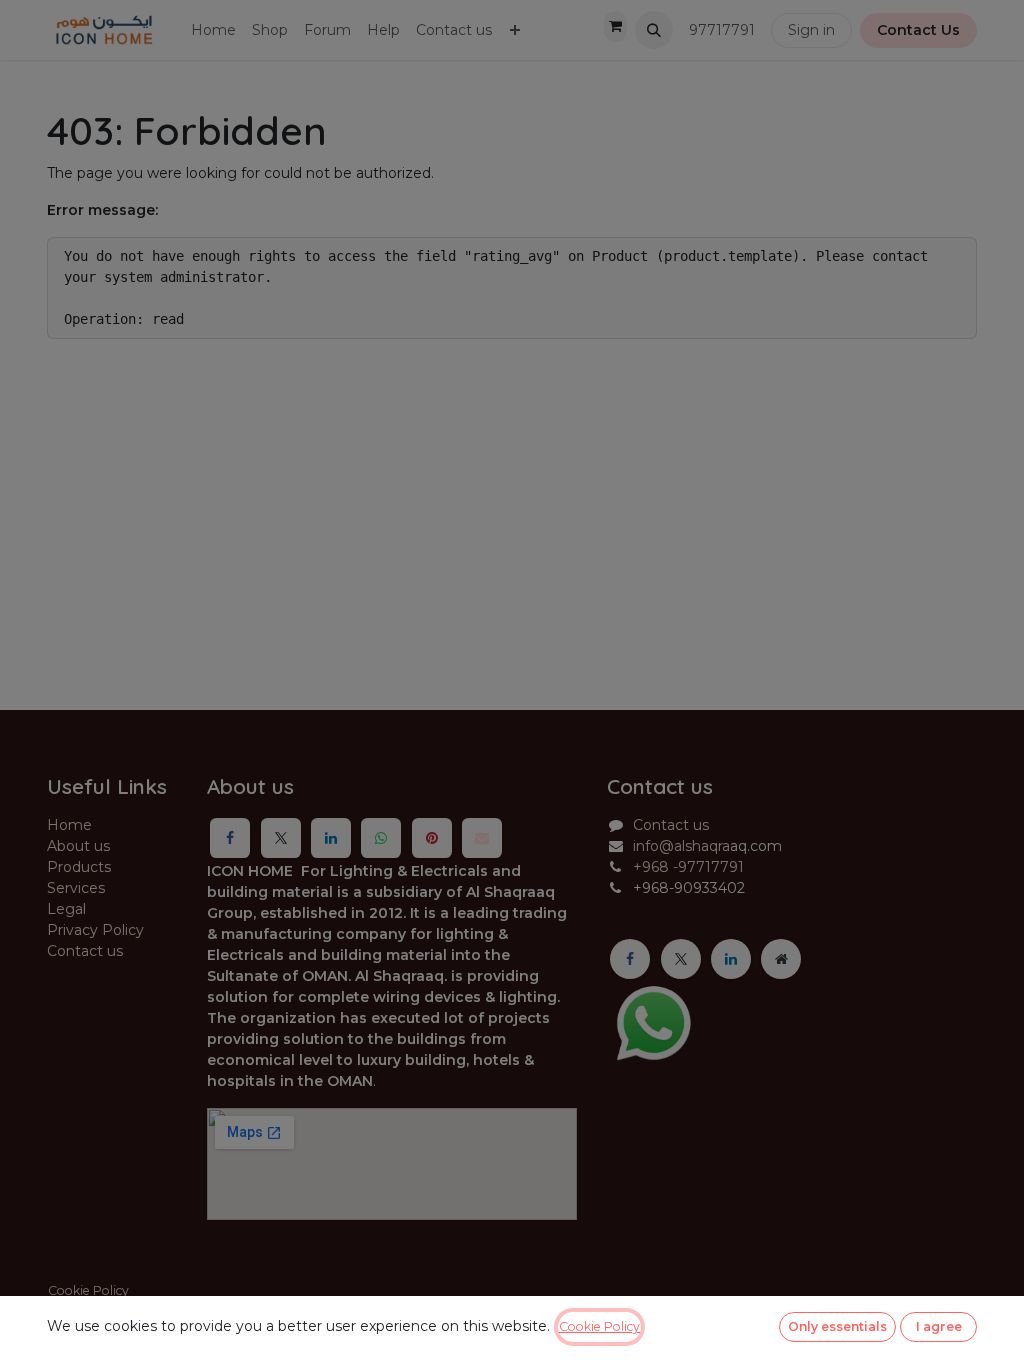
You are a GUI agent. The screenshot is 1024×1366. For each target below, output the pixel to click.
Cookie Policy (599, 1326)
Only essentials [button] (837, 1326)
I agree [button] (939, 1326)
